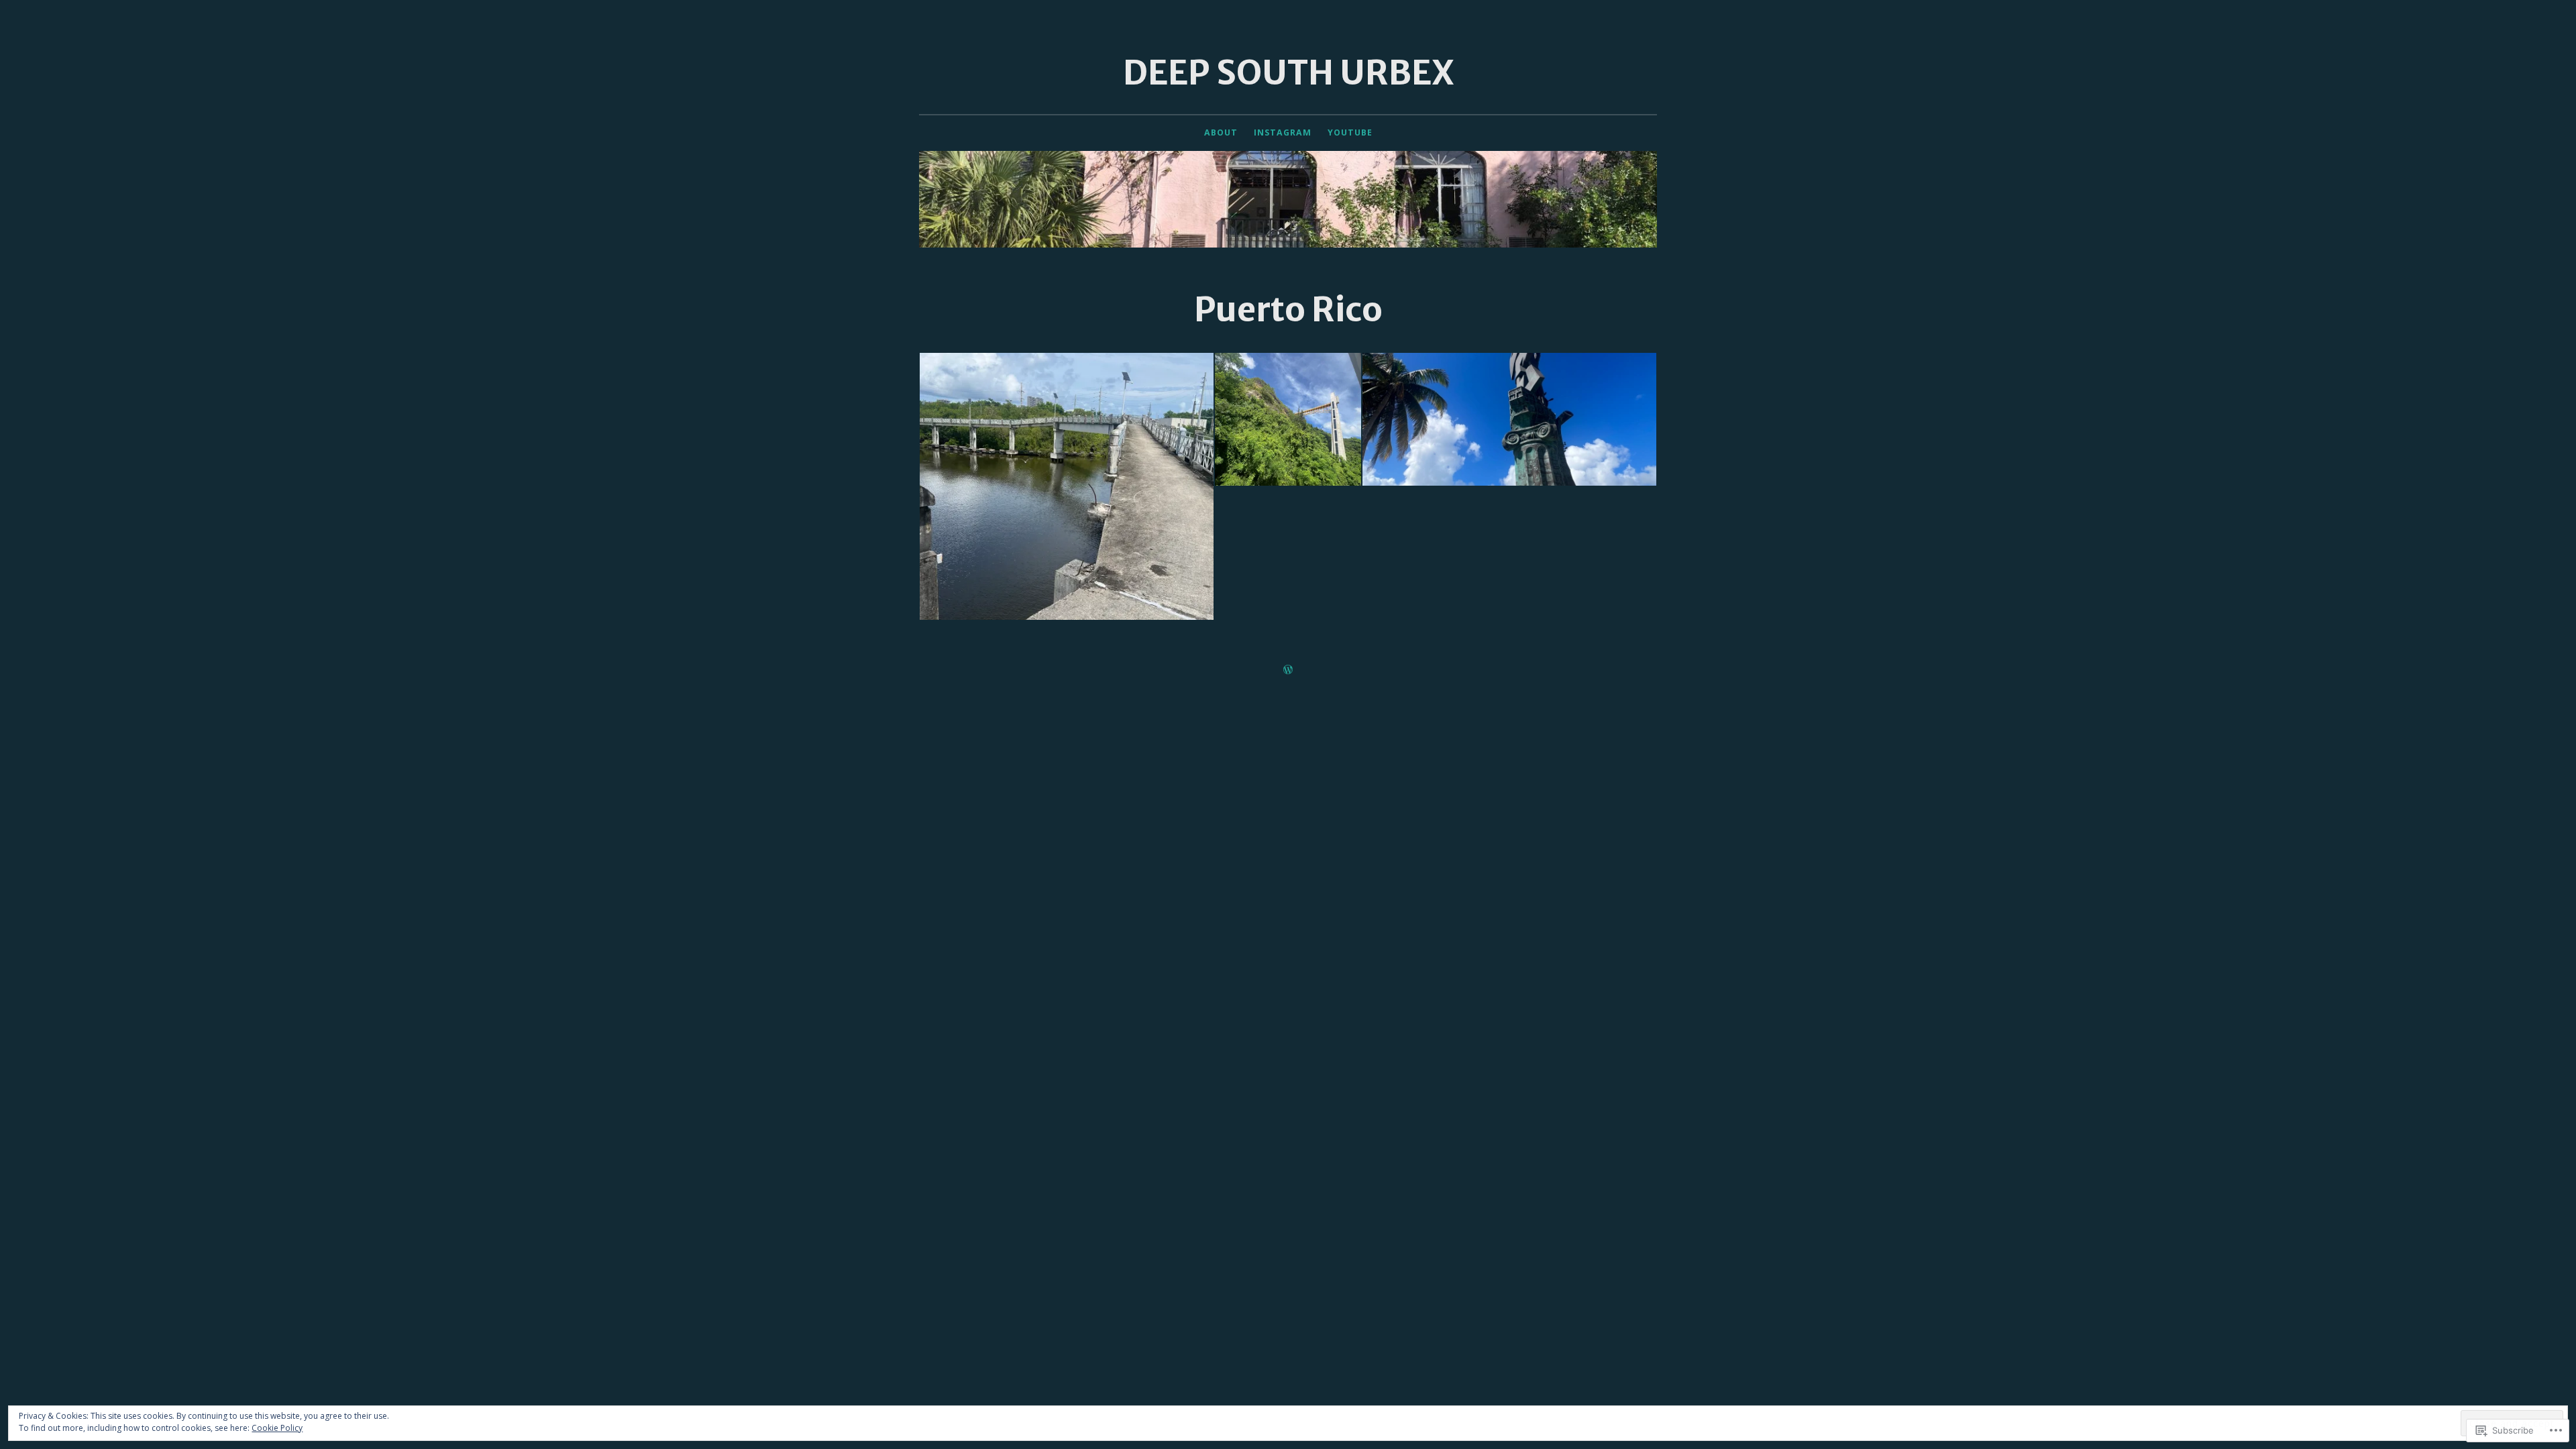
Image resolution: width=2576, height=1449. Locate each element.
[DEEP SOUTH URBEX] (1288, 199)
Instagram (1283, 132)
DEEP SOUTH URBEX (1288, 73)
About (1221, 132)
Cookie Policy (277, 1428)
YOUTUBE (1350, 132)
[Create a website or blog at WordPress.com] (1288, 670)
